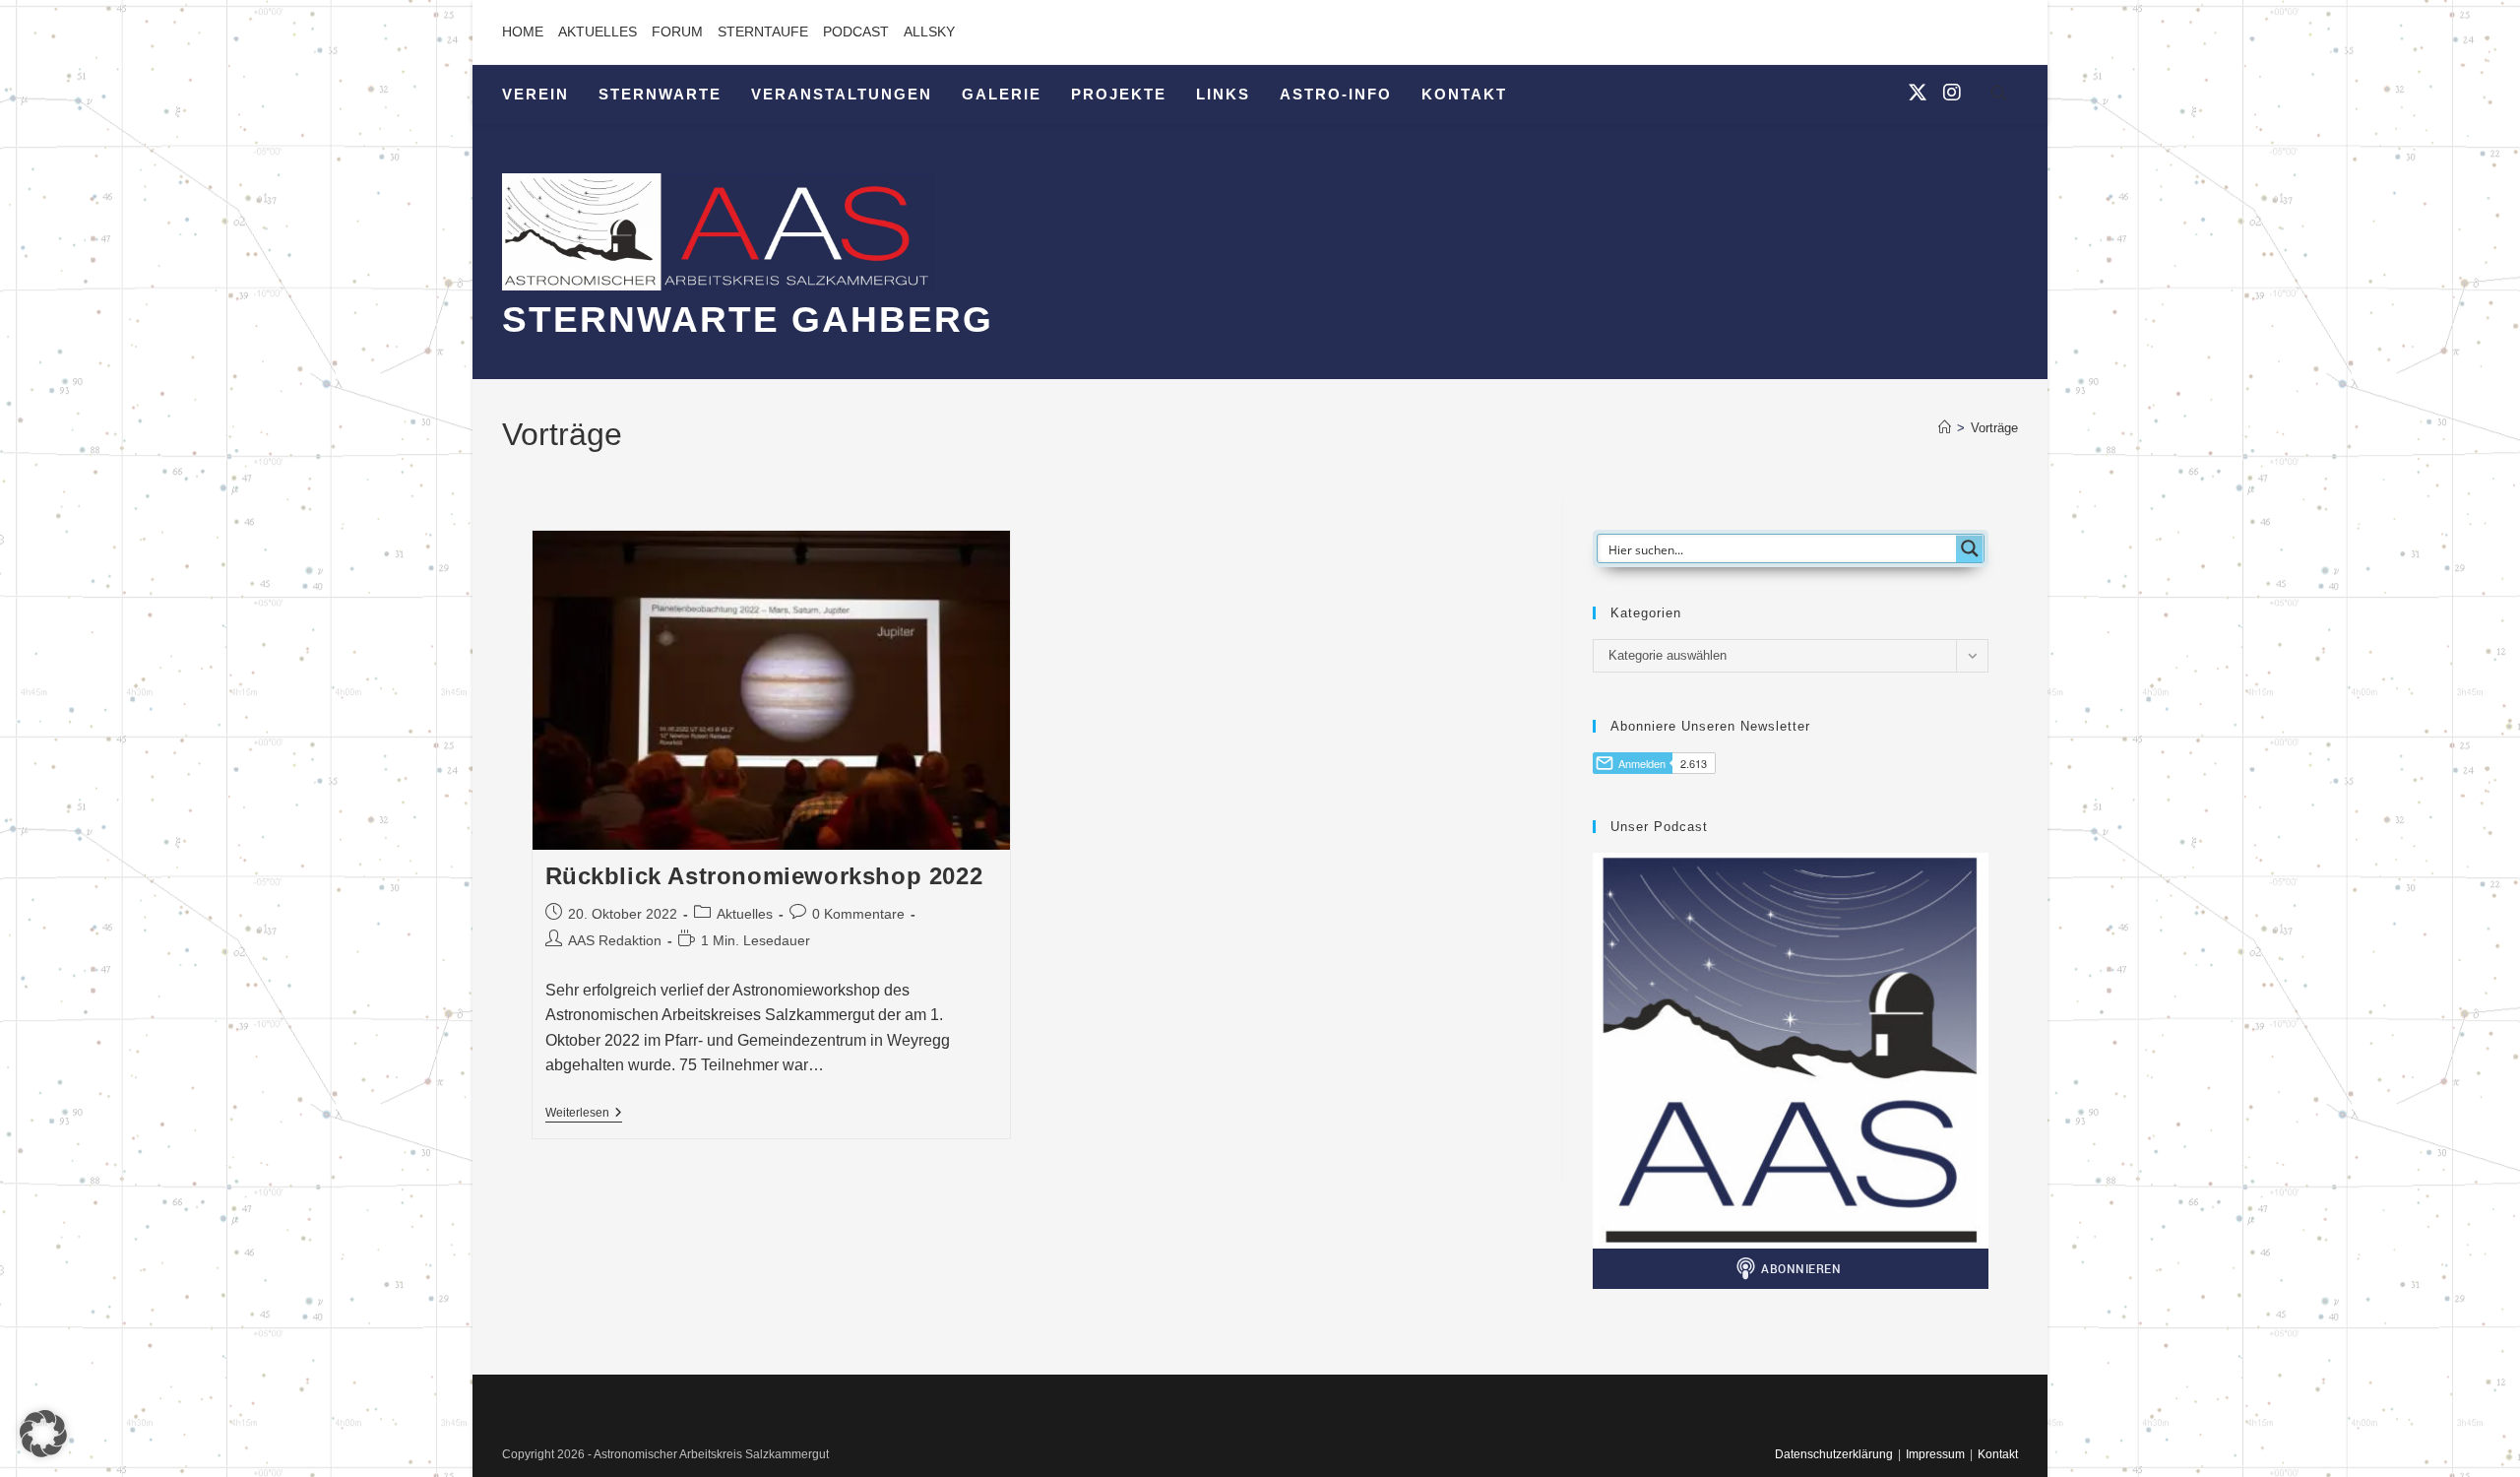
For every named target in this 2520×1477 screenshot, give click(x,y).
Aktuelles (598, 32)
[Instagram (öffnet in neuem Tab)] (1952, 93)
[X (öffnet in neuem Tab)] (1918, 93)
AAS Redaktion (615, 940)
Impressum (1935, 1454)
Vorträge (1994, 428)
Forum (677, 32)
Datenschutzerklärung (1834, 1454)
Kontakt (1998, 1454)
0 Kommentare (858, 914)
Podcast (856, 32)
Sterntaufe (763, 32)
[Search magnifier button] (1970, 548)
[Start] (1945, 428)
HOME (523, 32)
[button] (43, 1434)
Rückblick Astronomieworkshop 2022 (764, 876)
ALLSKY (929, 32)
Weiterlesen (584, 1114)
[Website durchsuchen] (1998, 96)
